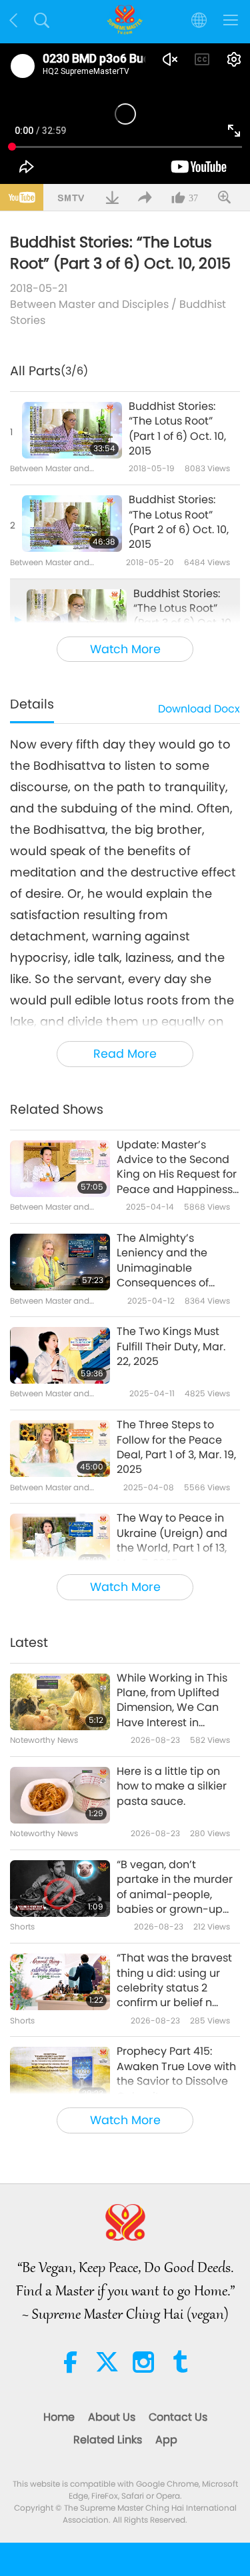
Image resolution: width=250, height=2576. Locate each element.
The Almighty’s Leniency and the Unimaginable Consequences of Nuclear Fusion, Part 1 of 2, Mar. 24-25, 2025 (178, 1261)
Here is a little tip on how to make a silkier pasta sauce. (172, 1787)
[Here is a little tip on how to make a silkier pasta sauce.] (60, 1795)
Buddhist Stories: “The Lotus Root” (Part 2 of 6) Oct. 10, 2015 (179, 522)
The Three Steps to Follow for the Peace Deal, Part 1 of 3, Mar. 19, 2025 (176, 1447)
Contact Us (178, 2417)
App (166, 2440)
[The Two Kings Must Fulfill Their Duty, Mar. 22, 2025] (60, 1355)
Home (59, 2417)
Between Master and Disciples (89, 304)
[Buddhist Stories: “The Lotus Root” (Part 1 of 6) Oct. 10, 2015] (72, 430)
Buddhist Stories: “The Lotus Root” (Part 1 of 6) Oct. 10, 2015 (177, 429)
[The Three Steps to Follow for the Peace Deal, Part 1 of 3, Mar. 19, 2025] (60, 1449)
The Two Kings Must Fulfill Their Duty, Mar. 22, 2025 (171, 1347)
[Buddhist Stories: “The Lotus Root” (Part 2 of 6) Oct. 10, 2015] (72, 524)
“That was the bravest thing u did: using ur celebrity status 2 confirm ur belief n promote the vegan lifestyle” (174, 1981)
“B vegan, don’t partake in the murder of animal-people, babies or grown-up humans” (175, 1888)
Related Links (108, 2440)
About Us (112, 2417)
